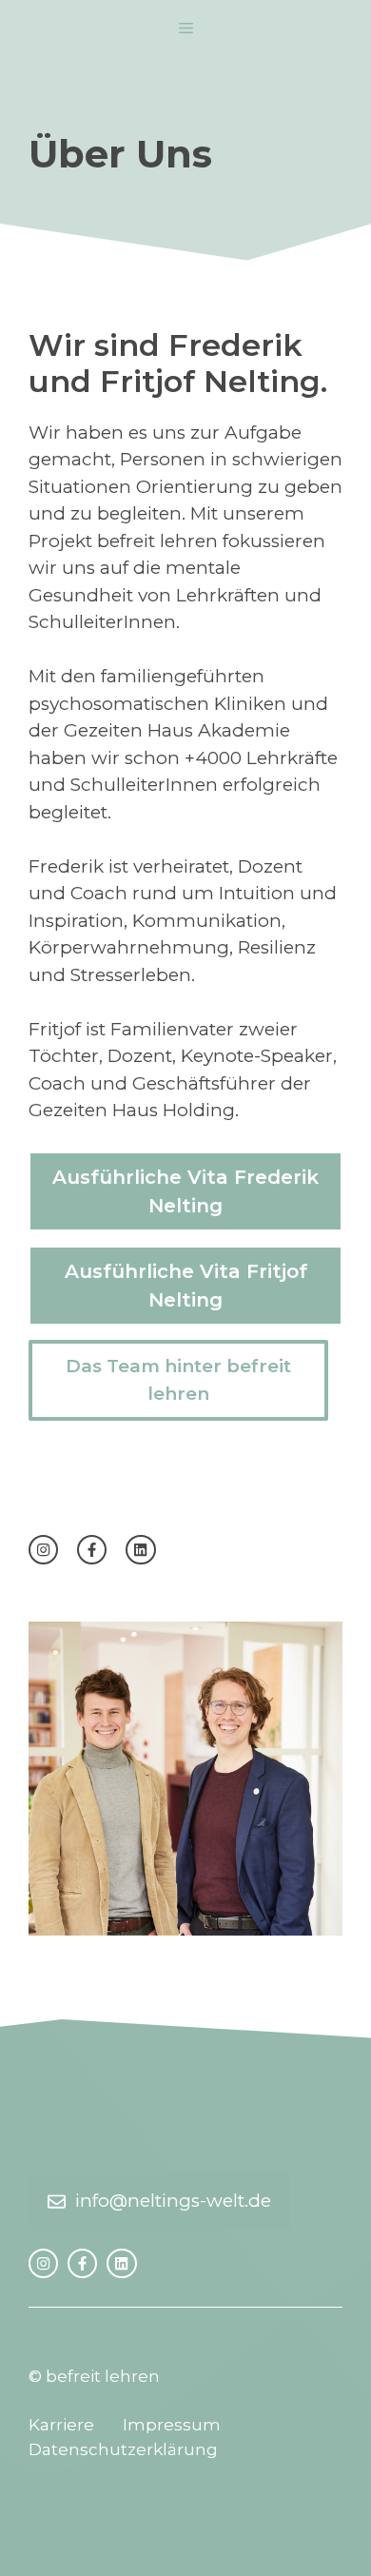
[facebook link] (92, 1550)
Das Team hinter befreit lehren (178, 1380)
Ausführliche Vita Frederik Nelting (185, 1191)
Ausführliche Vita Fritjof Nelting (186, 1286)
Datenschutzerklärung (123, 2449)
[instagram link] (43, 1550)
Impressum (172, 2425)
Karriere (61, 2425)
